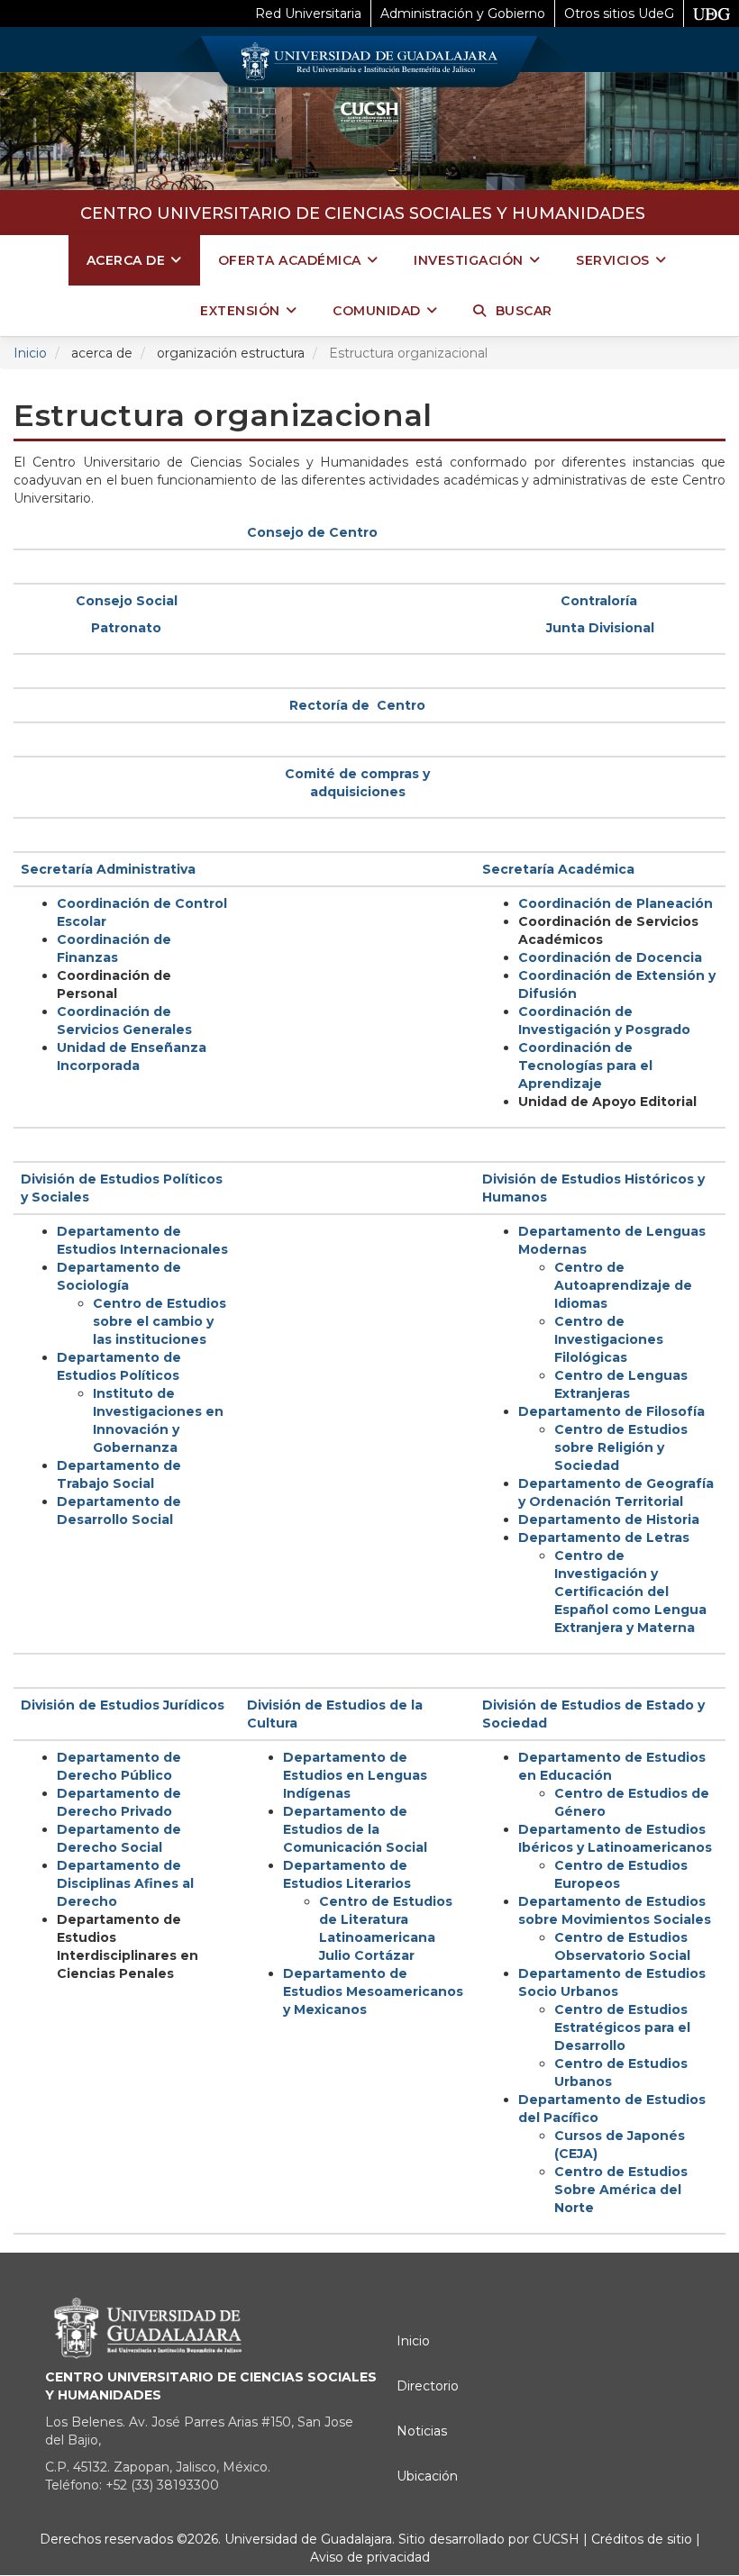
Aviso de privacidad (370, 2557)
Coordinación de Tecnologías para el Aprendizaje (585, 1066)
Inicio (30, 353)
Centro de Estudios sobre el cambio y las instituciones (160, 1321)
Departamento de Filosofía (611, 1411)
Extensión (240, 311)
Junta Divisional (600, 628)
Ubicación (427, 2476)
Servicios (613, 260)
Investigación (469, 260)
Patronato (126, 628)
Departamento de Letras (604, 1537)
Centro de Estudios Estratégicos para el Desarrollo (622, 2027)
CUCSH (556, 2539)
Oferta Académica (290, 260)
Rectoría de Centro (357, 705)
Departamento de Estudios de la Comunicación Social (355, 1829)
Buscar (524, 311)
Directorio (428, 2386)
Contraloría (599, 601)
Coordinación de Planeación (616, 903)
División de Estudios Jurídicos (123, 1705)
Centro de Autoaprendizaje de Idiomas (623, 1285)
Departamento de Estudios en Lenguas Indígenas (355, 1775)
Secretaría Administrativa (108, 869)
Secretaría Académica (558, 869)
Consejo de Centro (312, 532)
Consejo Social (127, 601)
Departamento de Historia (609, 1519)
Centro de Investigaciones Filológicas (609, 1339)
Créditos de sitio (642, 2539)
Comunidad (377, 311)
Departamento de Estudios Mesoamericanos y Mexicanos (373, 1991)
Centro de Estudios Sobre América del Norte (621, 2190)
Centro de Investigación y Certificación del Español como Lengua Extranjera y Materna (630, 1592)
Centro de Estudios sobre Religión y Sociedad (621, 1447)
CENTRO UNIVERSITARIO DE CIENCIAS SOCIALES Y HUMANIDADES (363, 213)
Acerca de (126, 260)
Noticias (422, 2431)
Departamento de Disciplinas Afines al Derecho (125, 1883)
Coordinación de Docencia (610, 957)
